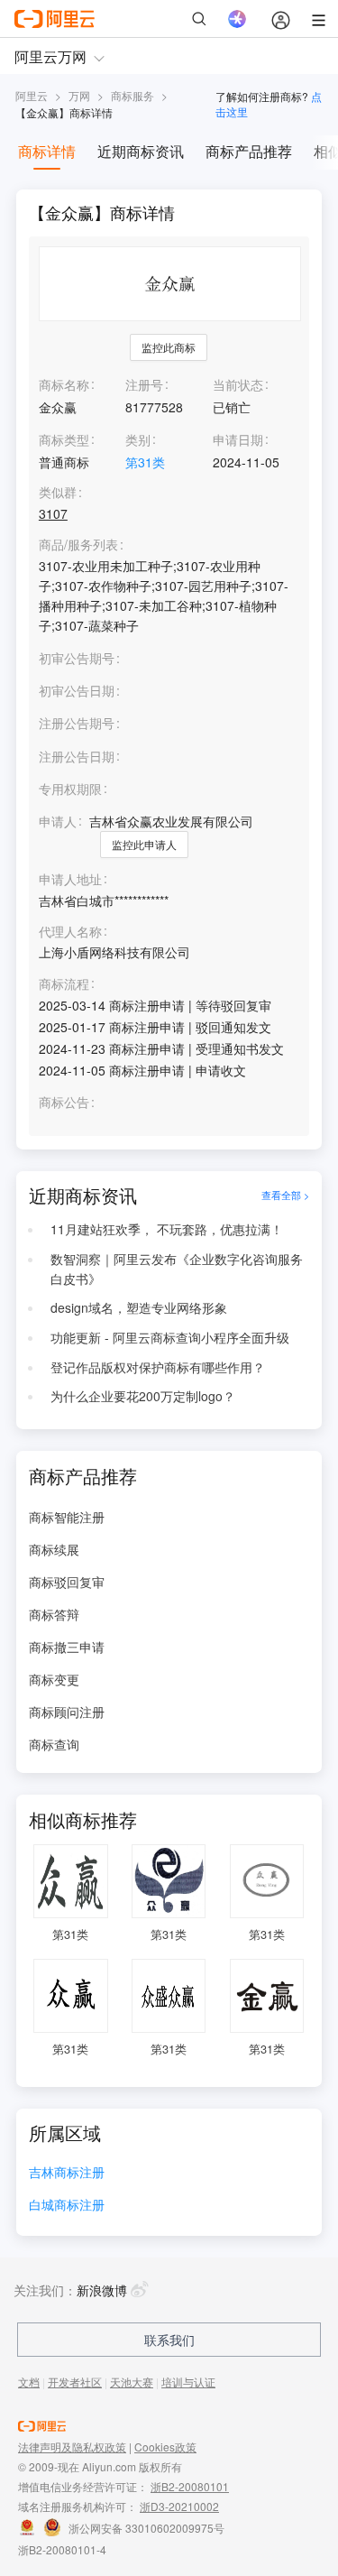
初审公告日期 (77, 690)
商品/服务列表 (78, 545)
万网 (79, 95)
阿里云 (32, 95)
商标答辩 (54, 1614)
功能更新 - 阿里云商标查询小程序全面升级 (170, 1337)
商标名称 (64, 384)
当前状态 (238, 384)
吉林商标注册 (67, 2173)
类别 (138, 439)
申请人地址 (70, 879)
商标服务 (132, 95)
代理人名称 (70, 932)
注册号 (144, 384)
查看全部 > (285, 1196)
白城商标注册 (67, 2206)
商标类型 (64, 439)
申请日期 (238, 439)
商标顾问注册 (67, 1712)
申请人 (58, 821)
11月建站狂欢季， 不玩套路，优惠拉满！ (167, 1229)
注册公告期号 (77, 723)
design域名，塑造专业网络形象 (139, 1307)
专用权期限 (70, 789)
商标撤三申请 (67, 1647)
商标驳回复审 (67, 1582)
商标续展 (54, 1549)
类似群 (58, 492)
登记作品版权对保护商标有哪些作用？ (158, 1367)
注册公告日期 (77, 756)
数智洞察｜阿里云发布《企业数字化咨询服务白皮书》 (177, 1269)
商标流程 (64, 984)
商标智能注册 (67, 1517)
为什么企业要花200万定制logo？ (143, 1396)
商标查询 (54, 1744)
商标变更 (54, 1679)
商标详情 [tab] (47, 151)
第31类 (145, 462)
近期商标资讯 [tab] (141, 151)
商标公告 (64, 1102)
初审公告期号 (77, 658)
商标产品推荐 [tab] (249, 151)
